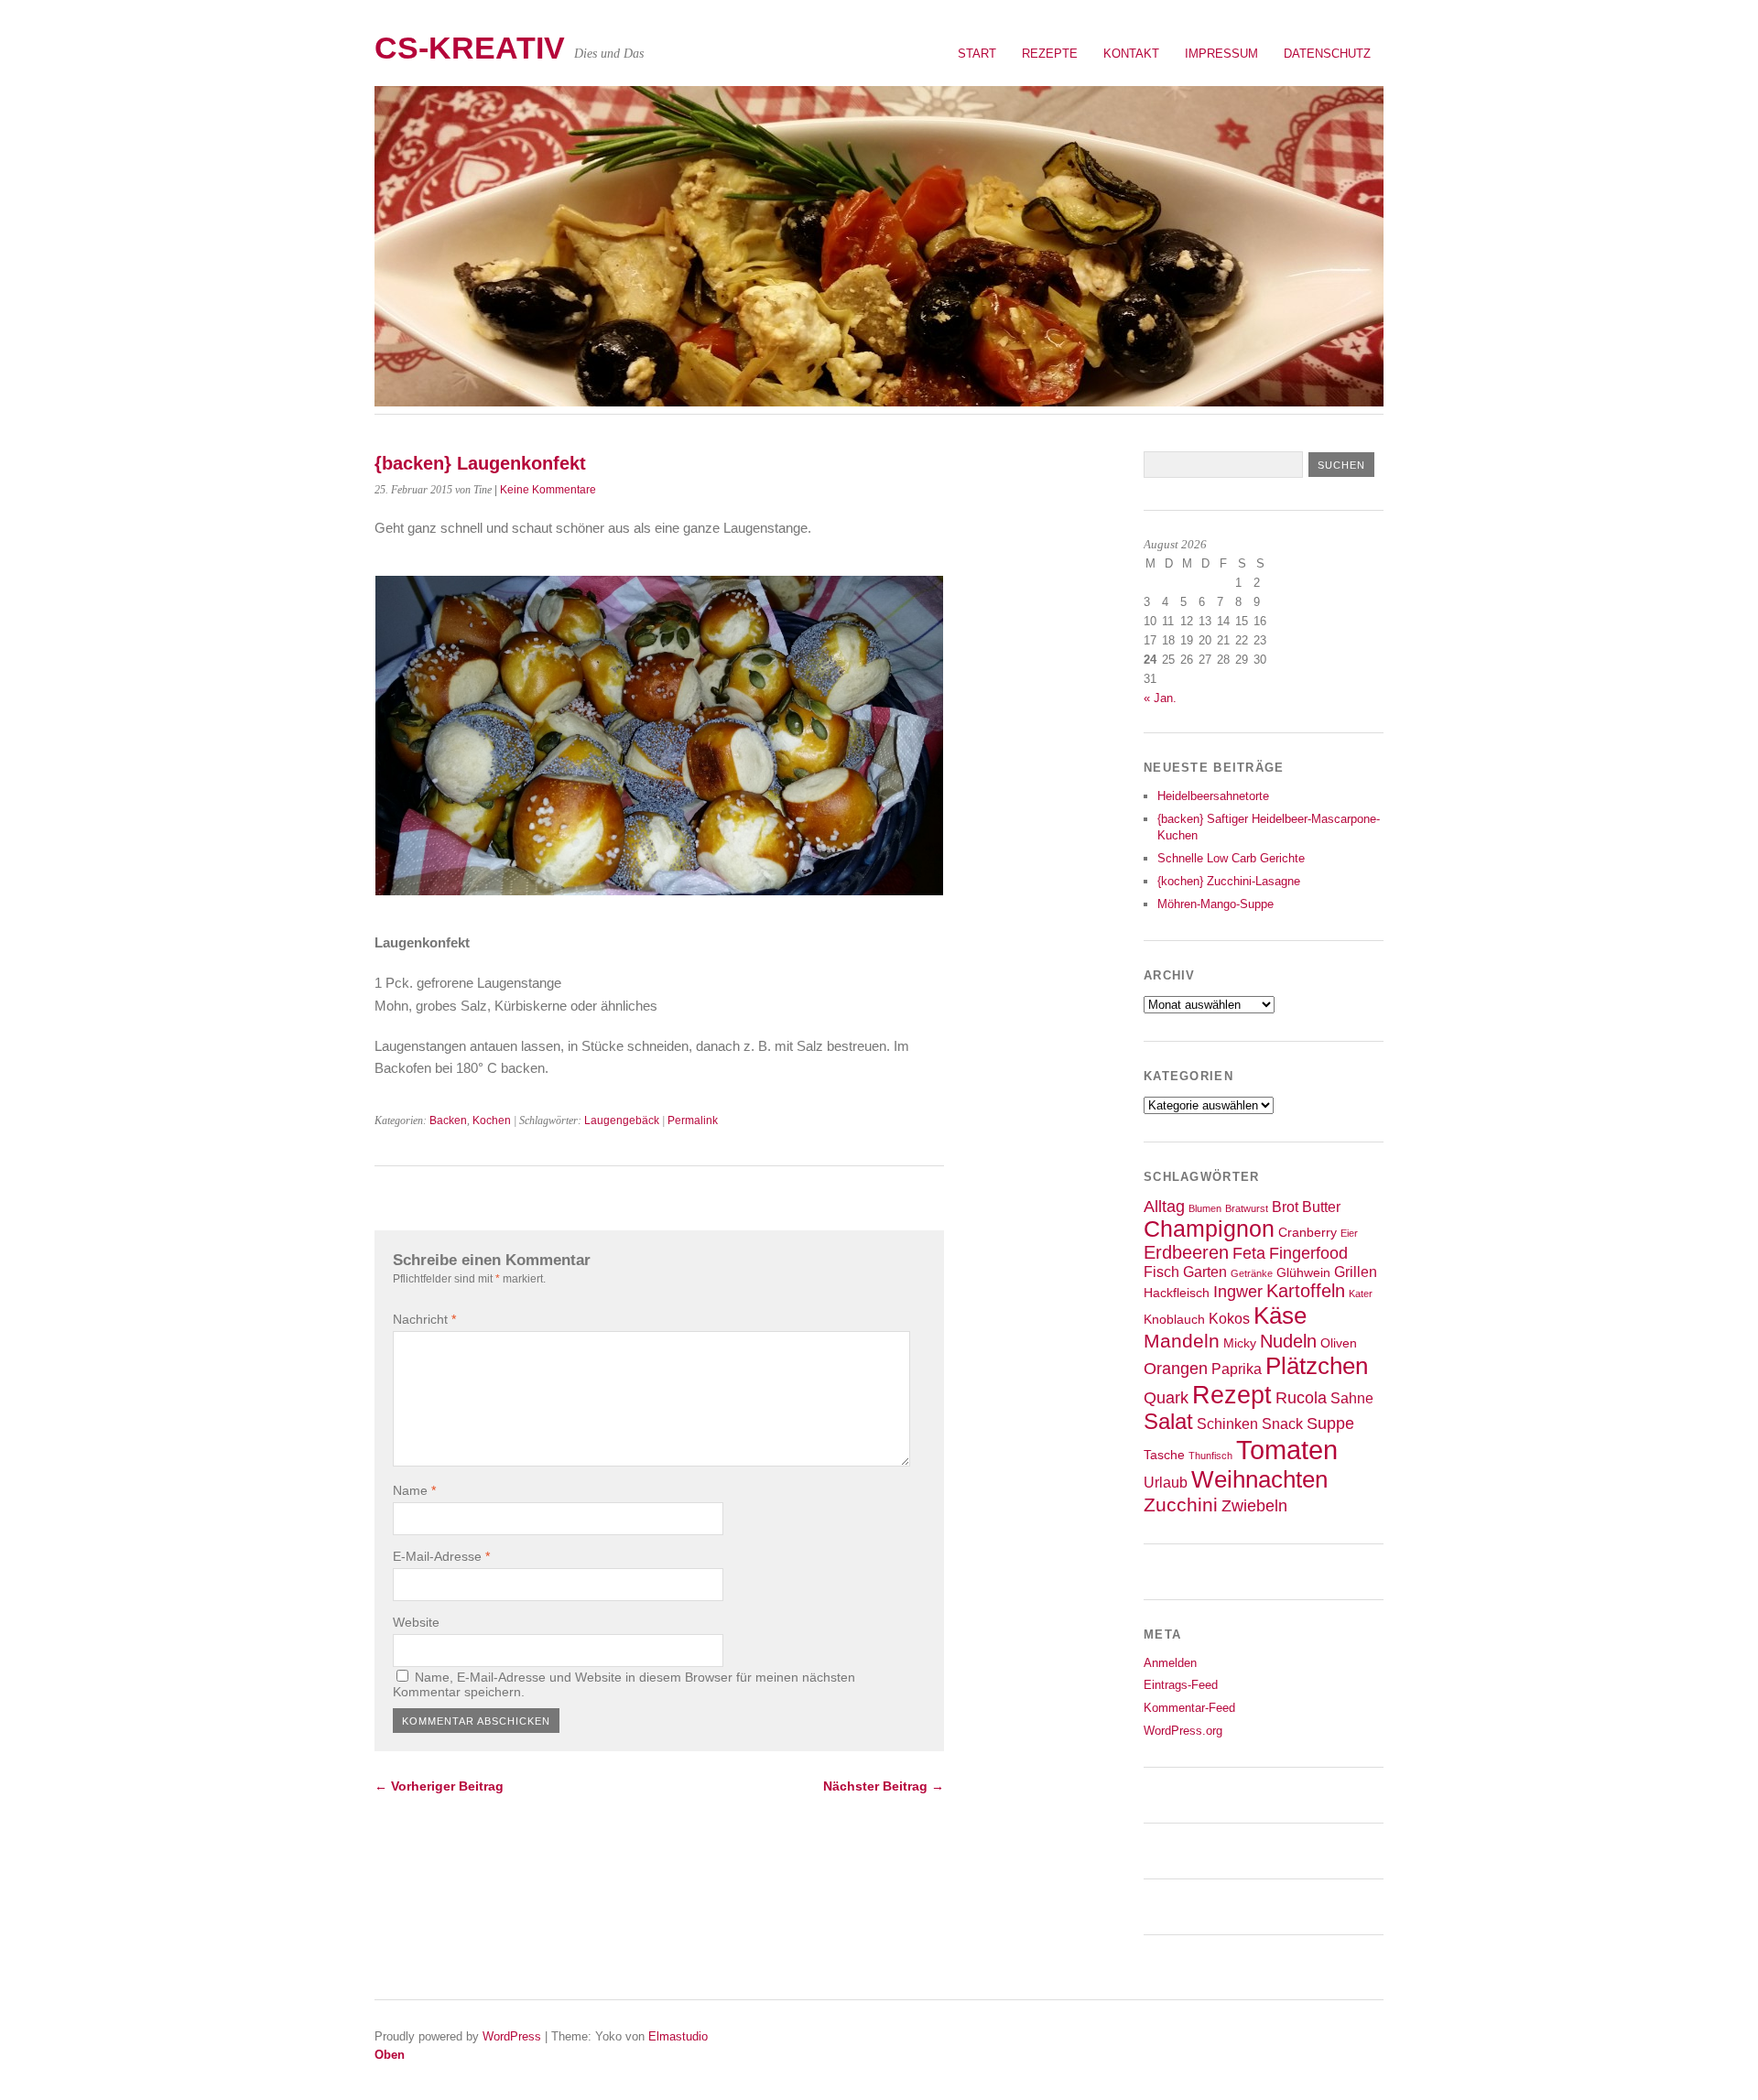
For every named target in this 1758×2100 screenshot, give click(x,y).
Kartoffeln (1306, 1291)
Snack (1282, 1423)
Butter (1321, 1207)
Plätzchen (1317, 1366)
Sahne (1352, 1398)
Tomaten (1287, 1450)
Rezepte (1050, 54)
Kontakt (1131, 54)
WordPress (512, 2036)
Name (414, 1490)
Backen (448, 1120)
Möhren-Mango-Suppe (1215, 904)
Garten (1205, 1272)
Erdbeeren (1186, 1252)
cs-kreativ (470, 48)
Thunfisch (1210, 1456)
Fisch (1161, 1272)
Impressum (1221, 54)
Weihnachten (1259, 1479)
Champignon (1209, 1229)
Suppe (1330, 1423)
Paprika (1237, 1369)
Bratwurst (1247, 1208)
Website (416, 1622)
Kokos (1229, 1318)
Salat (1168, 1422)
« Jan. (1160, 698)
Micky (1240, 1343)
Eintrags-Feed (1181, 1685)
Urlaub (1166, 1482)
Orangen (1176, 1369)
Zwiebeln (1254, 1506)
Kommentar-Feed (1189, 1708)
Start (977, 54)
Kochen (492, 1120)
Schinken (1227, 1423)
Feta (1249, 1253)
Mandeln (1182, 1341)
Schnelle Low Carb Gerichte (1231, 858)
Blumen (1205, 1208)
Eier (1349, 1233)
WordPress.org (1183, 1731)
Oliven (1339, 1343)
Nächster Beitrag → (884, 1786)
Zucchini (1181, 1505)
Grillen (1356, 1272)
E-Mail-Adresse (441, 1556)
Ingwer (1238, 1292)
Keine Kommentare (548, 490)
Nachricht (424, 1319)
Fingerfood (1308, 1253)
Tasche (1164, 1455)
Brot (1285, 1207)
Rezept (1232, 1395)
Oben (390, 2055)
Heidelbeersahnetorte (1213, 796)
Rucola (1301, 1398)
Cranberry (1308, 1233)
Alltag (1164, 1207)
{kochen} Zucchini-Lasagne (1229, 881)
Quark (1166, 1398)
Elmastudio (678, 2036)
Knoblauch (1174, 1320)
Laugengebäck (622, 1120)
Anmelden (1170, 1663)
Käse (1280, 1315)
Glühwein (1303, 1273)
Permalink (693, 1120)
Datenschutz (1327, 54)
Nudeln (1288, 1341)
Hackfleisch (1177, 1293)
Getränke (1252, 1273)
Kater (1361, 1294)
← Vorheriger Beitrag (439, 1786)
